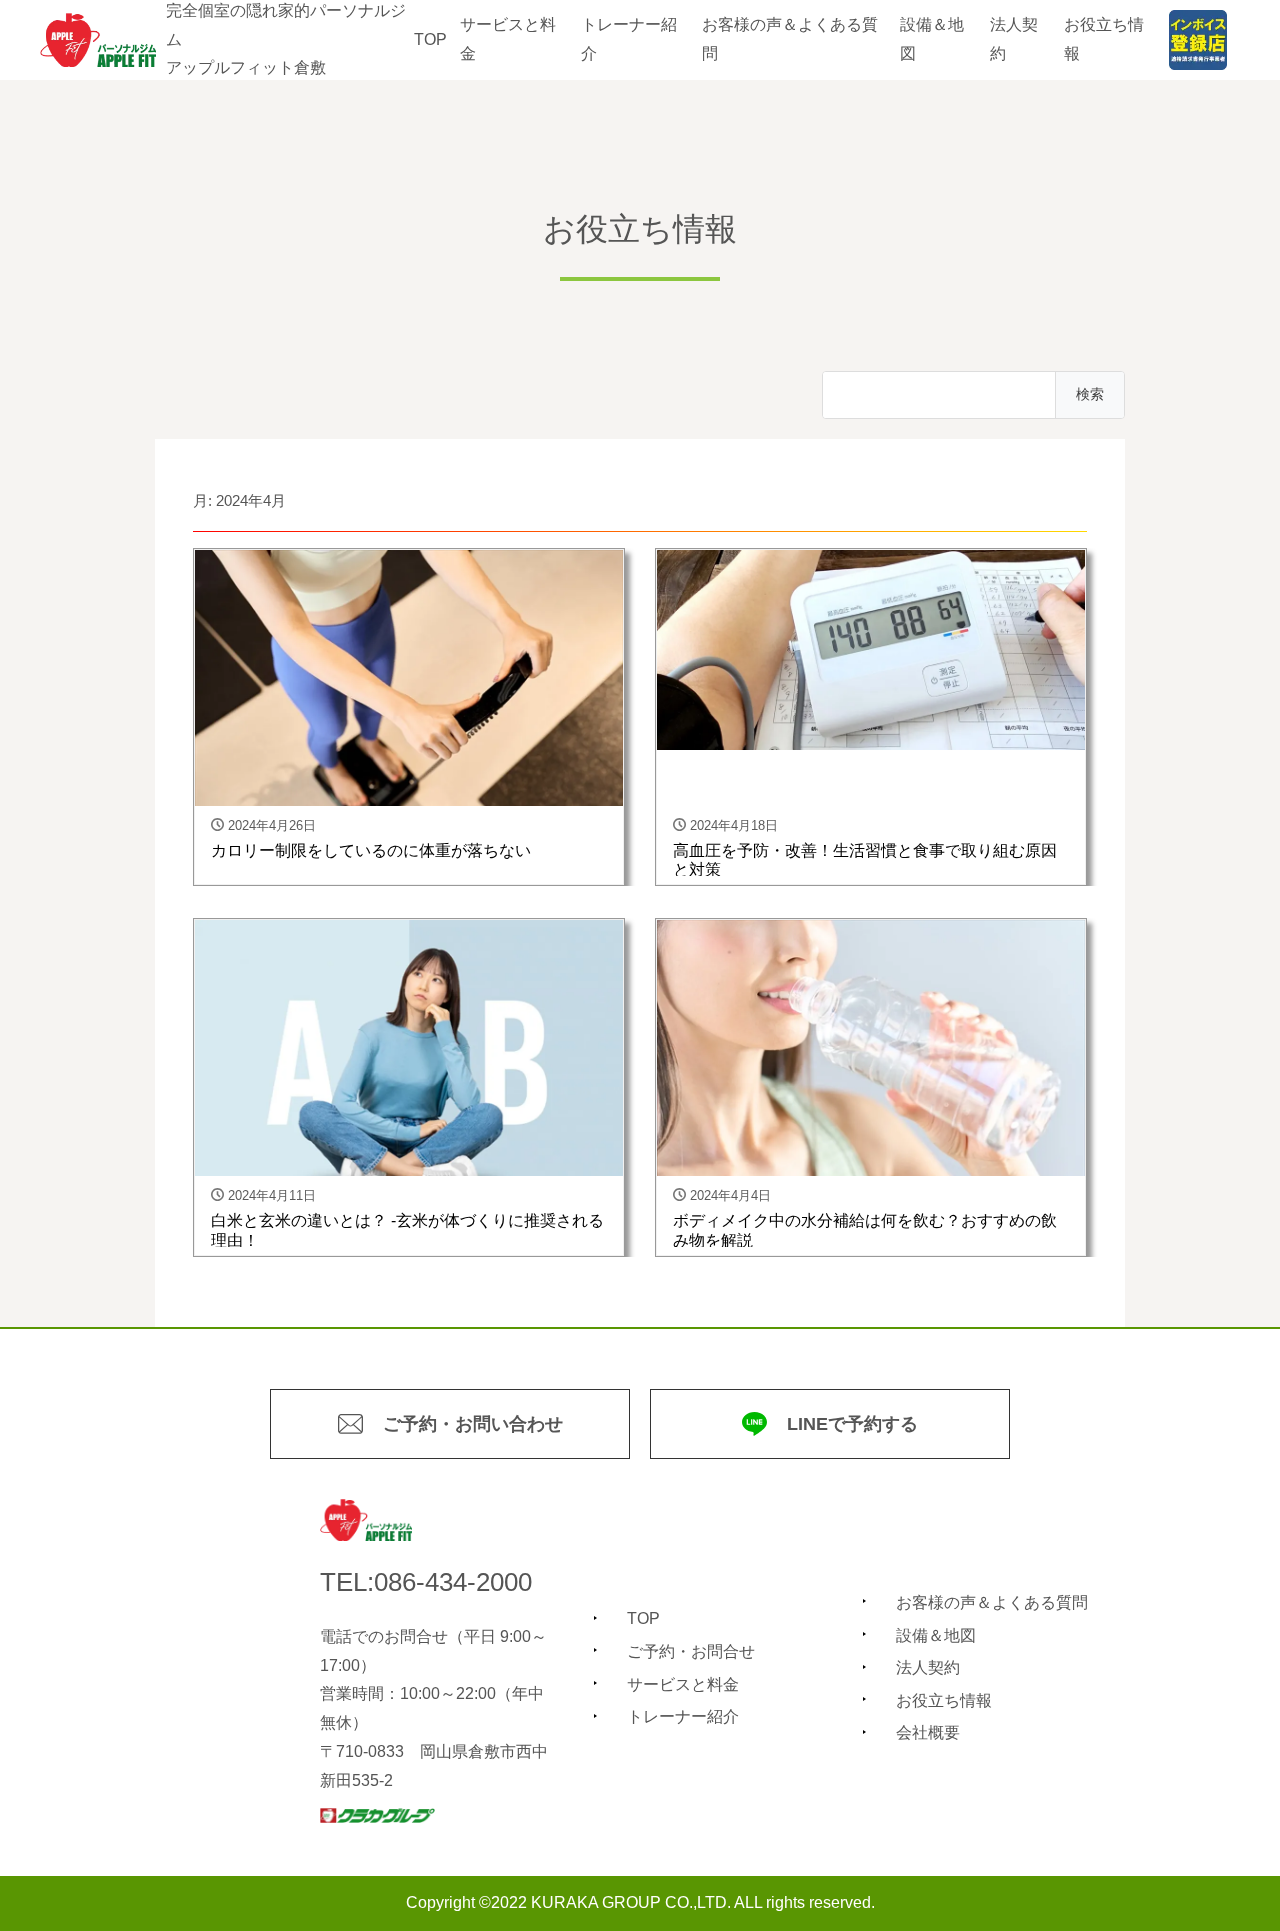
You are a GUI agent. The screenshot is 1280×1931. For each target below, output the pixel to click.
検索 (1090, 394)
